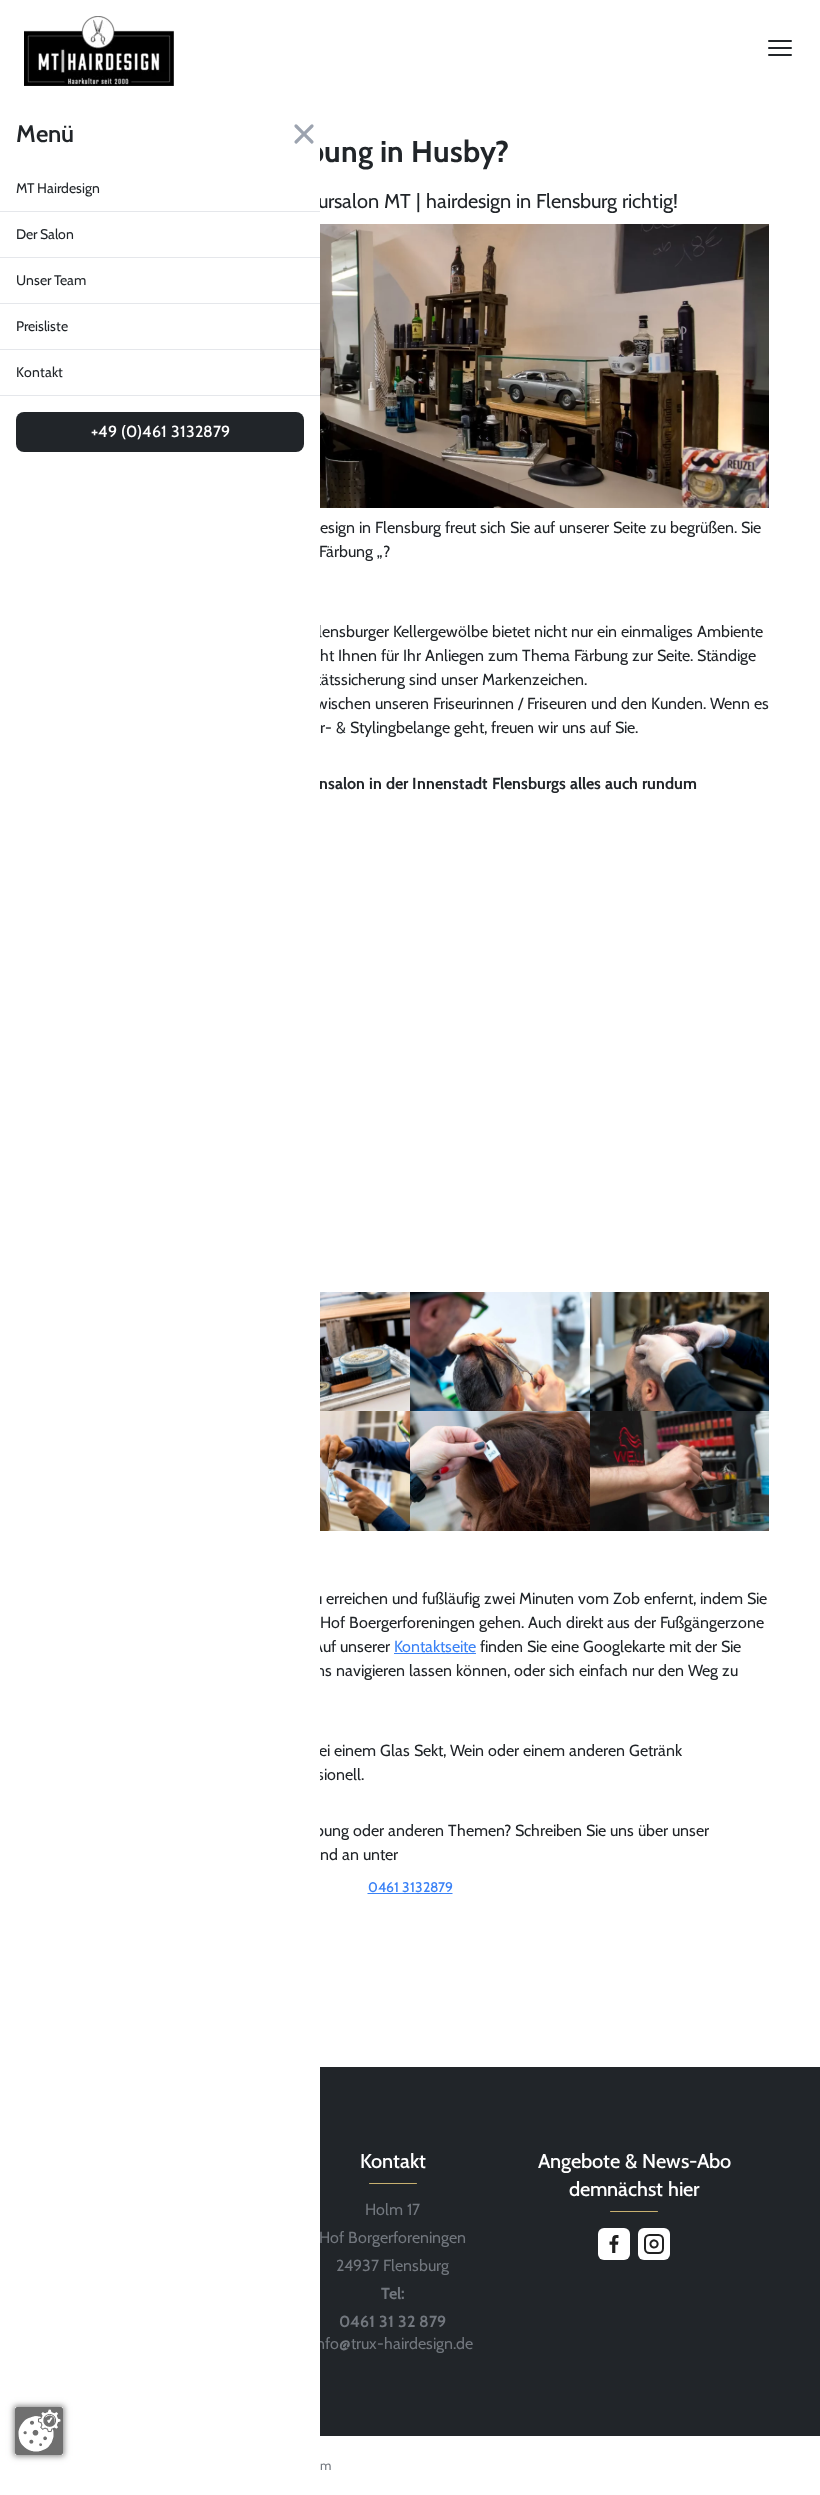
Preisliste (42, 326)
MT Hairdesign (58, 188)
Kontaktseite (435, 1646)
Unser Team (51, 280)
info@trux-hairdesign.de (393, 2343)
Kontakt (39, 372)
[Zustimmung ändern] (39, 2431)
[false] (410, 1915)
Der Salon (45, 234)
